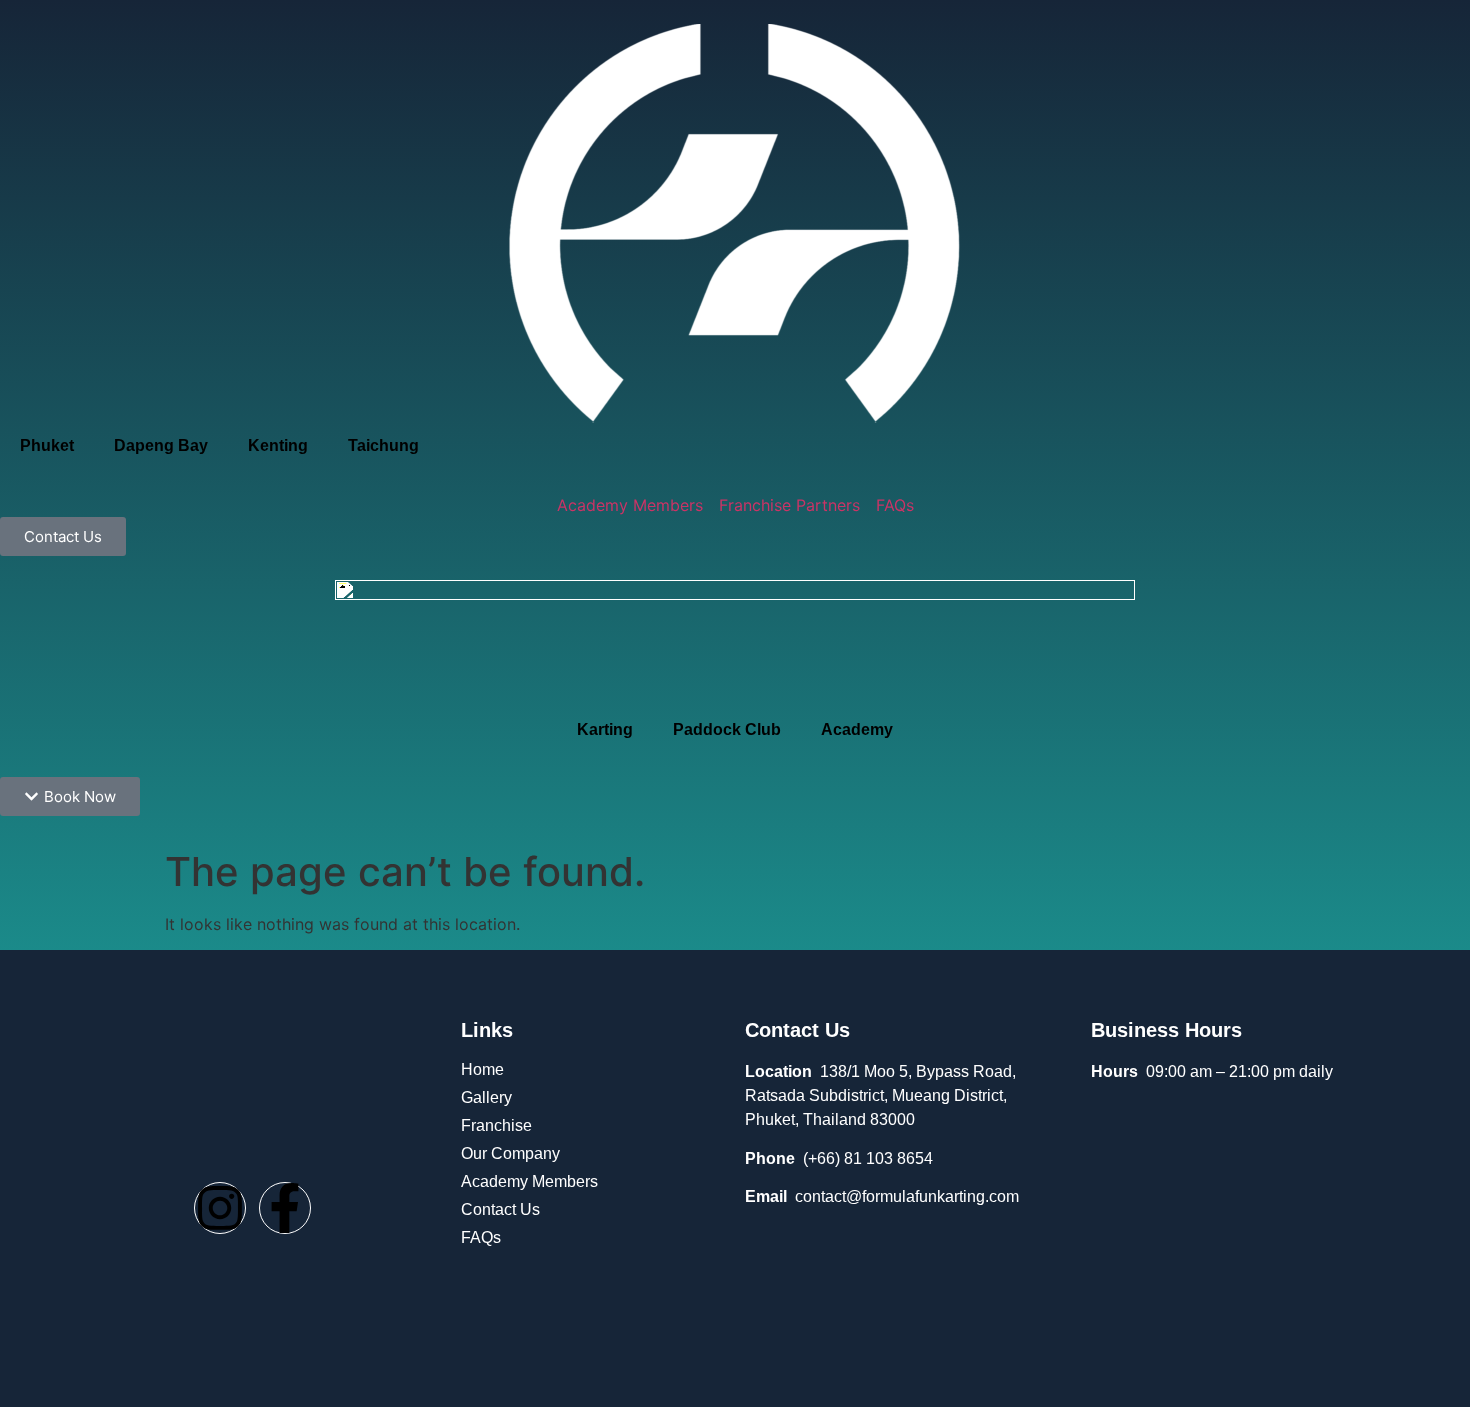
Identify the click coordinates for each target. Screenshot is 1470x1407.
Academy (857, 729)
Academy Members (529, 1181)
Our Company (510, 1153)
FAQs (481, 1237)
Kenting (278, 445)
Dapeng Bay (161, 445)
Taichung (383, 445)
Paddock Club (727, 729)
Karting (605, 729)
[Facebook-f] (285, 1208)
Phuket (47, 445)
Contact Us (500, 1209)
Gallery (486, 1097)
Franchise (496, 1125)
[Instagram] (220, 1208)
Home (482, 1069)
